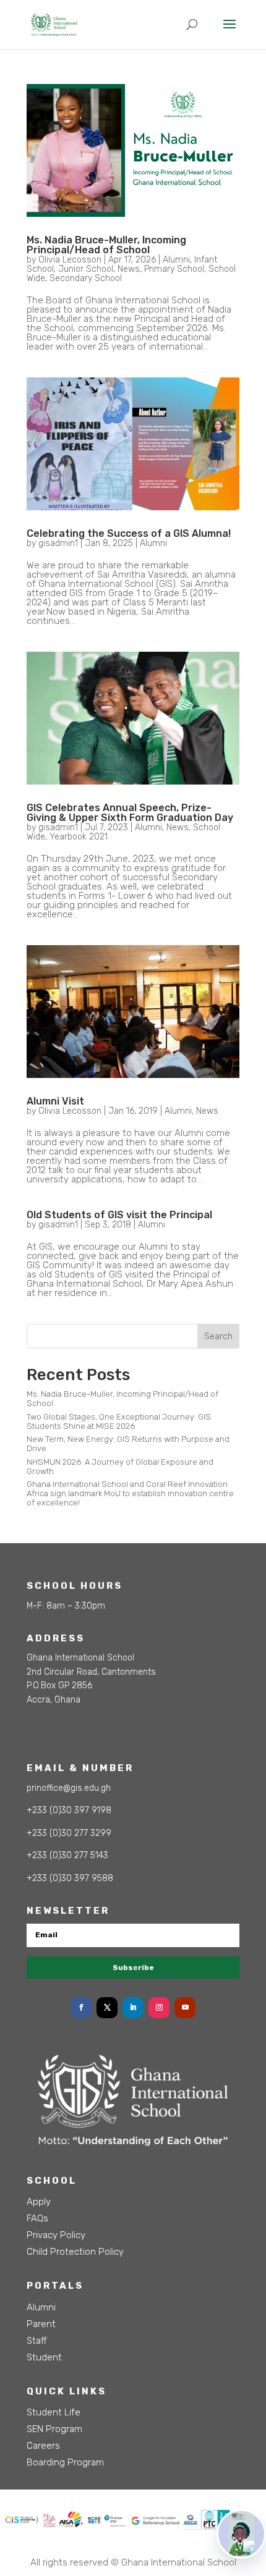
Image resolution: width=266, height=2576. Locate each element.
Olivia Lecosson (70, 260)
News (129, 269)
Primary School (174, 269)
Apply (39, 2202)
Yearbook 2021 (79, 837)
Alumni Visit (55, 1101)
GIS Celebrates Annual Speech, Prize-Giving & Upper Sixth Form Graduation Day (130, 813)
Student (44, 2357)
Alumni (176, 260)
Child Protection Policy (75, 2252)
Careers (43, 2446)
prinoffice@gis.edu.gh (69, 1788)
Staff (37, 2341)
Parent (41, 2324)
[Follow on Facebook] (81, 2008)
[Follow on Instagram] (159, 2008)
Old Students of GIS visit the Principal (119, 1215)
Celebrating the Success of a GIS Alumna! (129, 533)
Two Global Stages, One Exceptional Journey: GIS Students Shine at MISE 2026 (119, 1421)
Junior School (86, 269)
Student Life (54, 2412)
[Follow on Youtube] (185, 2008)
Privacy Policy (56, 2235)
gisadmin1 (58, 543)
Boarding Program (65, 2462)
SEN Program (54, 2429)
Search (218, 1336)
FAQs (37, 2218)
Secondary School (86, 278)
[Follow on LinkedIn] (133, 2008)
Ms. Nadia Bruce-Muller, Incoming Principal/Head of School (106, 245)
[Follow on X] (107, 2008)
